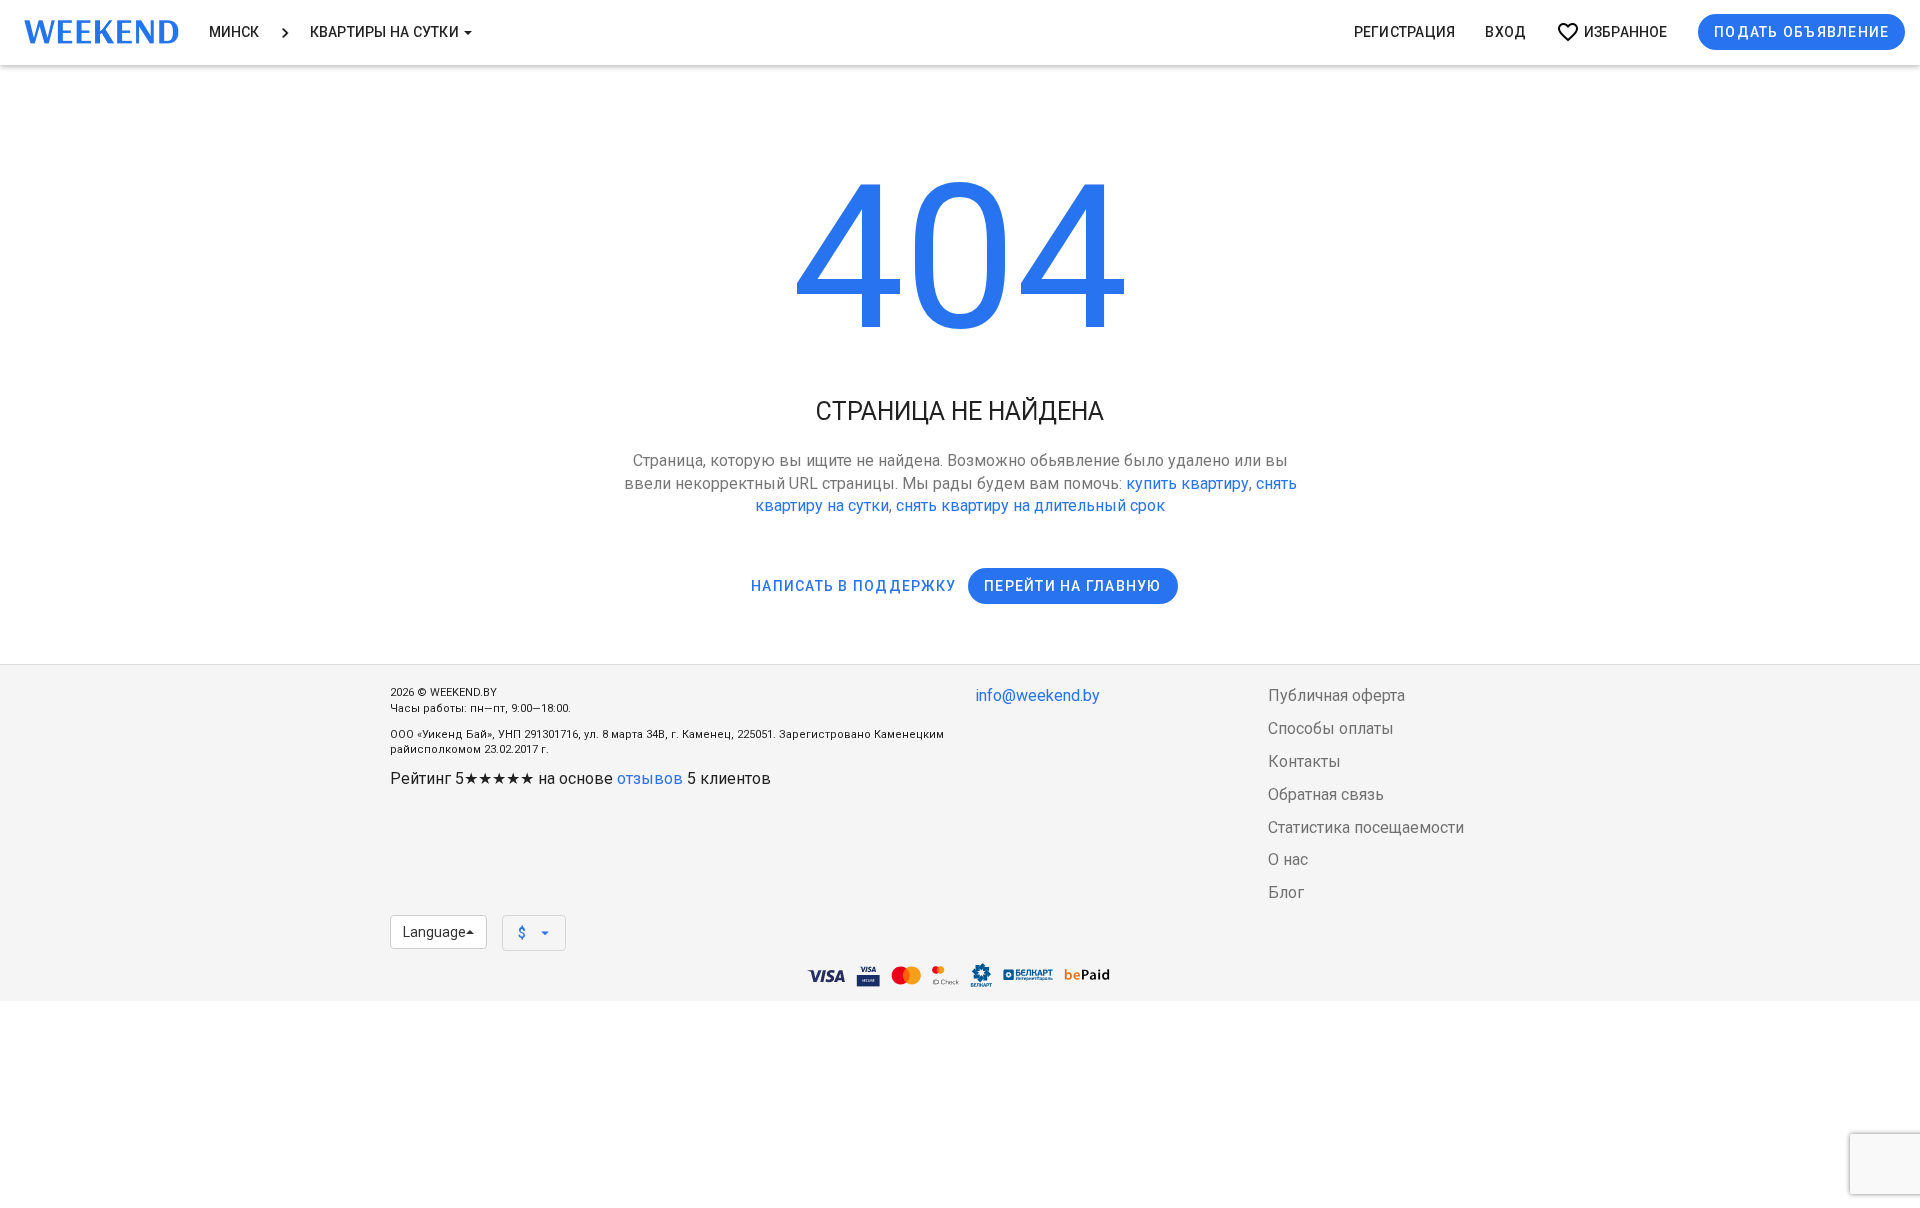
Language (434, 932)
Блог (1286, 892)
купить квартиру (1187, 483)
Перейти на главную (1073, 586)
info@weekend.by (1037, 695)
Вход (1505, 32)
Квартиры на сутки (386, 32)
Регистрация (1405, 32)
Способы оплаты (1331, 728)
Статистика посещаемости (1366, 827)
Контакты (1304, 761)
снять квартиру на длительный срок (1030, 505)
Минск (234, 32)
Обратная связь (1326, 794)
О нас (1288, 859)
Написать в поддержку (853, 586)
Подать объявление (1801, 32)
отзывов (650, 778)
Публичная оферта (1336, 695)
